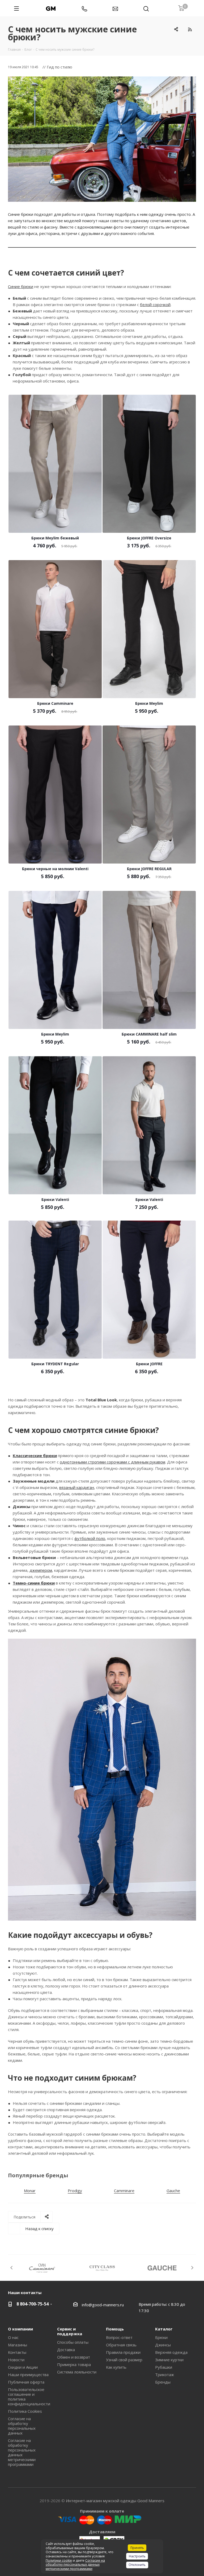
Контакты (17, 2352)
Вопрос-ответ (119, 2337)
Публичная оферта (26, 2382)
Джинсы (163, 2345)
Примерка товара (74, 2364)
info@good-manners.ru (103, 2305)
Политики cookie (59, 2560)
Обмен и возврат (74, 2357)
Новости (16, 2360)
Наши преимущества (28, 2375)
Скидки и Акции (23, 2367)
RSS (190, 29)
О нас (13, 2337)
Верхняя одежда (171, 2352)
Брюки (161, 2337)
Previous (12, 2268)
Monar (30, 2191)
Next (192, 2268)
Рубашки (164, 2367)
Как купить (116, 2367)
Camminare (124, 2191)
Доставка (66, 2350)
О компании (20, 2329)
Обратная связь (121, 2345)
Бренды (163, 2382)
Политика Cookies (25, 2411)
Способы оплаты (73, 2342)
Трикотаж (165, 2375)
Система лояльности (77, 2372)
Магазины (18, 2345)
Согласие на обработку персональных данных (22, 2426)
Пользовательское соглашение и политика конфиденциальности (29, 2397)
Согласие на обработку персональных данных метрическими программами (22, 2452)
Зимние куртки (169, 2360)
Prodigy (75, 2191)
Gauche (173, 2191)
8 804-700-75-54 (33, 2304)
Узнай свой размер (124, 2360)
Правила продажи (123, 2352)
